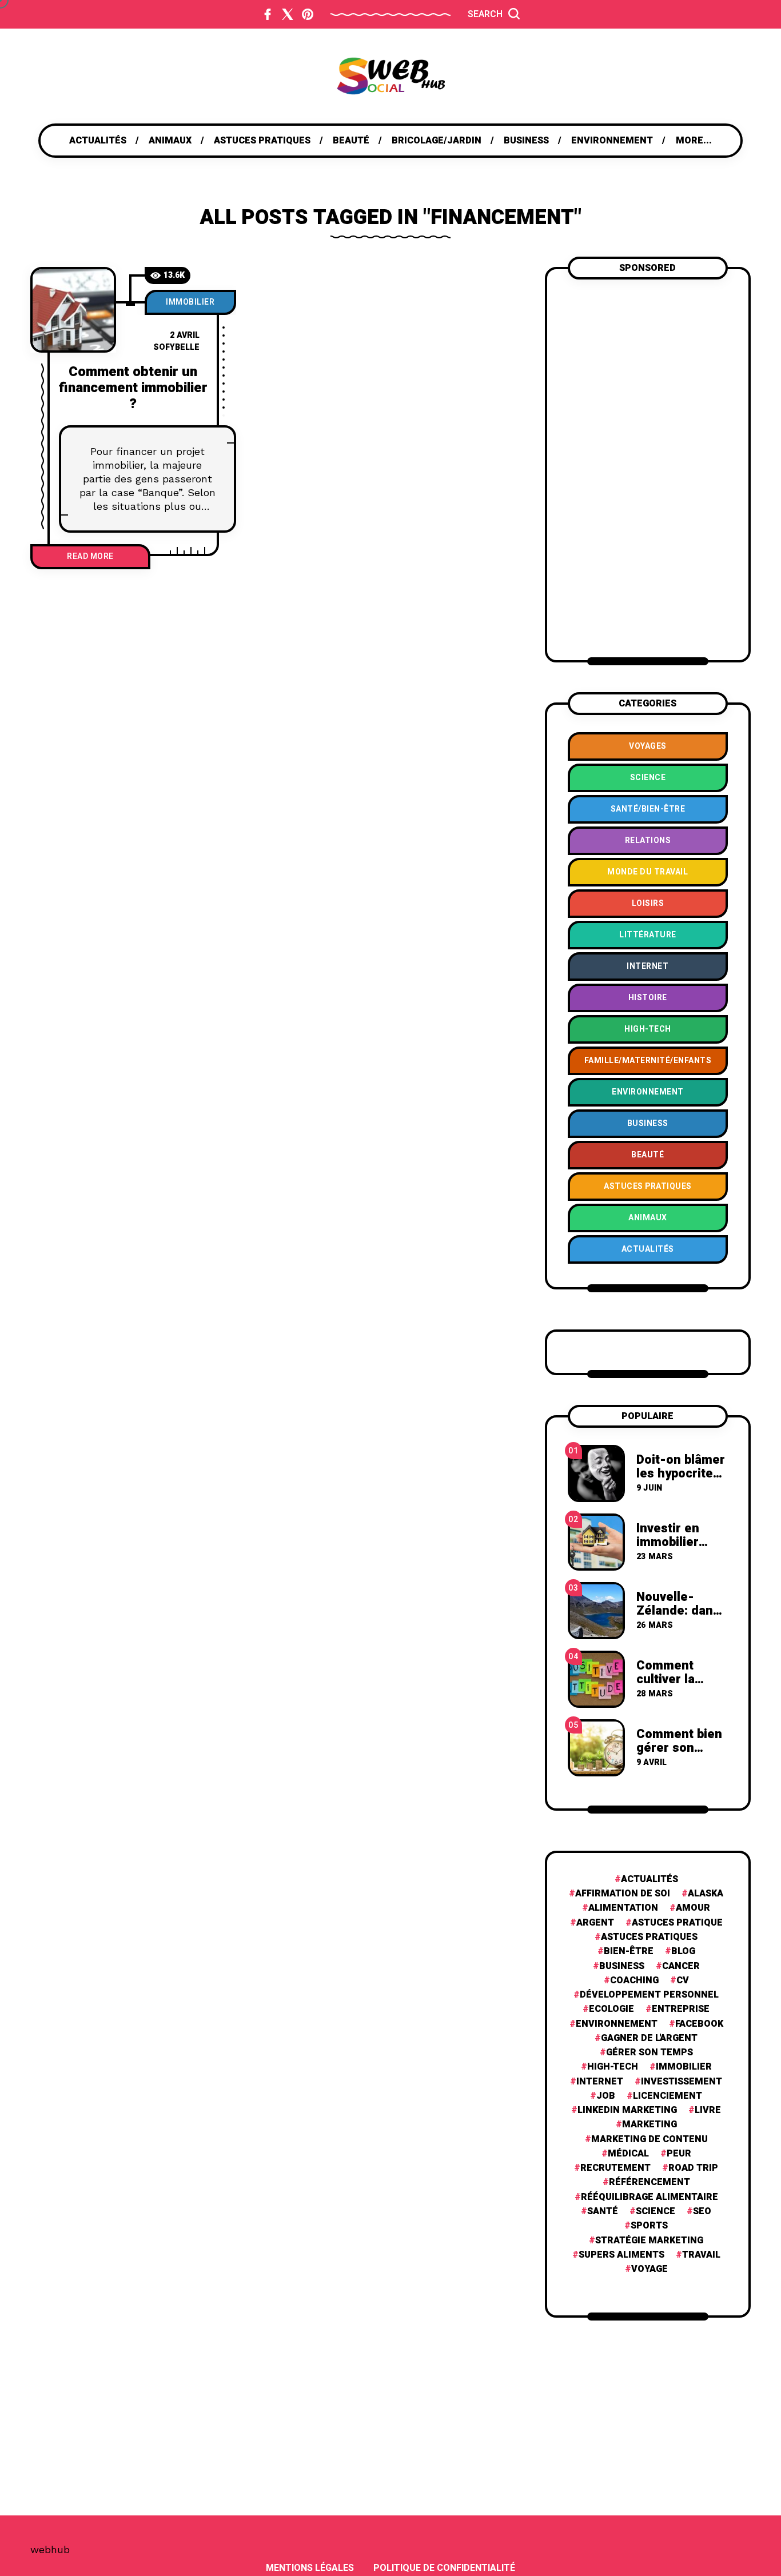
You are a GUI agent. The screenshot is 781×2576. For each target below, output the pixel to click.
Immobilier (190, 302)
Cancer (681, 1966)
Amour (693, 1908)
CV (683, 1981)
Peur (679, 2154)
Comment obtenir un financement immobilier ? (133, 388)
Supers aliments (621, 2255)
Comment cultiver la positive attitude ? (666, 1686)
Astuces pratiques (649, 1937)
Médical (628, 2154)
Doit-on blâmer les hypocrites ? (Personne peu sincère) (681, 1481)
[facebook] (268, 14)
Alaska (706, 1894)
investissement (682, 2082)
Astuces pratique (677, 1923)
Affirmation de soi (623, 1894)
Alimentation (623, 1908)
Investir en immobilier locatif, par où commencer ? (677, 1549)
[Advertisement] (648, 468)
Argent (595, 1923)
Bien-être (629, 1952)
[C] (73, 310)
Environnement (617, 2024)
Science (656, 2212)
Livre (708, 2110)
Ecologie (611, 2009)
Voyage (649, 2269)
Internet (600, 2082)
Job (606, 2096)
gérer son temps (649, 2053)
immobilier (684, 2067)
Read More (90, 556)
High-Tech (613, 2067)
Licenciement (668, 2096)
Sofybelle (176, 347)
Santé (603, 2212)
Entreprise (681, 2009)
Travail (701, 2255)
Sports (649, 2226)
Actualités (649, 1880)
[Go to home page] (390, 76)
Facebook (699, 2024)
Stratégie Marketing (649, 2241)
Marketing (649, 2125)
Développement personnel (649, 1995)
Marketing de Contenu (649, 2140)
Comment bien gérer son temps (679, 1748)
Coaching (634, 1981)
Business (622, 1966)
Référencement (649, 2182)
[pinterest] (308, 14)
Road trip (693, 2168)
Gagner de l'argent (649, 2038)
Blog (683, 1952)
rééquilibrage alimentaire (649, 2197)
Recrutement (615, 2168)
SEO (702, 2212)
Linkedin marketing (627, 2110)
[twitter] (288, 14)
